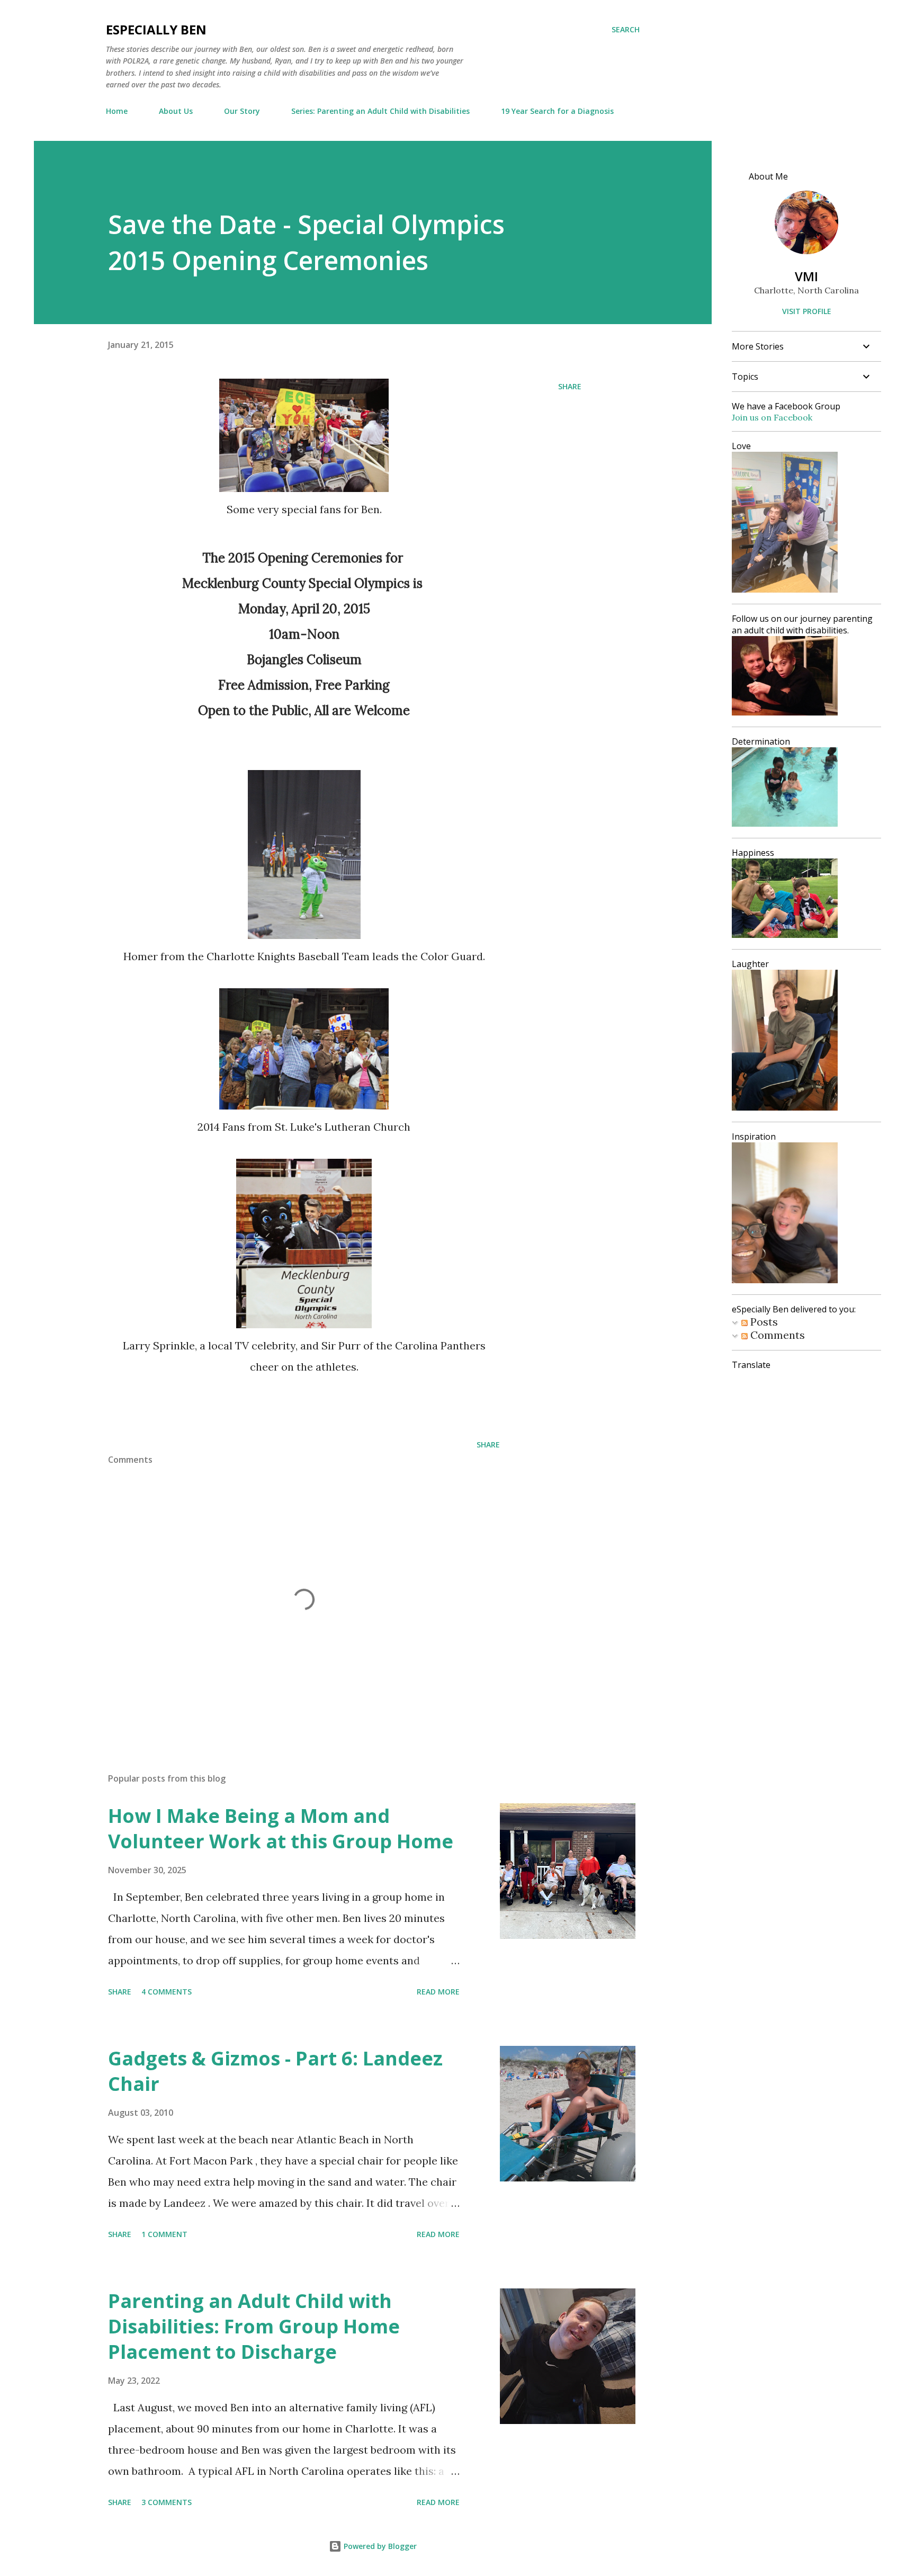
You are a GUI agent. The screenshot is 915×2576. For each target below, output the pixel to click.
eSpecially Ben (156, 29)
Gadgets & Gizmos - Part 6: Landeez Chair (275, 2071)
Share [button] (570, 386)
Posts (763, 1322)
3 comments (167, 2502)
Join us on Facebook (772, 417)
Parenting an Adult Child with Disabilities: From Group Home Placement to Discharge (254, 2326)
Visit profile (807, 311)
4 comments (167, 1992)
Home (117, 111)
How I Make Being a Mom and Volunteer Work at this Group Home (281, 1828)
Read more (438, 1992)
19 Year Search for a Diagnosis (557, 111)
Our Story (242, 111)
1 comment (164, 2234)
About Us (176, 111)
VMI (806, 276)
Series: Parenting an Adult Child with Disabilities (380, 111)
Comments (776, 1335)
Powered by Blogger (379, 2546)
